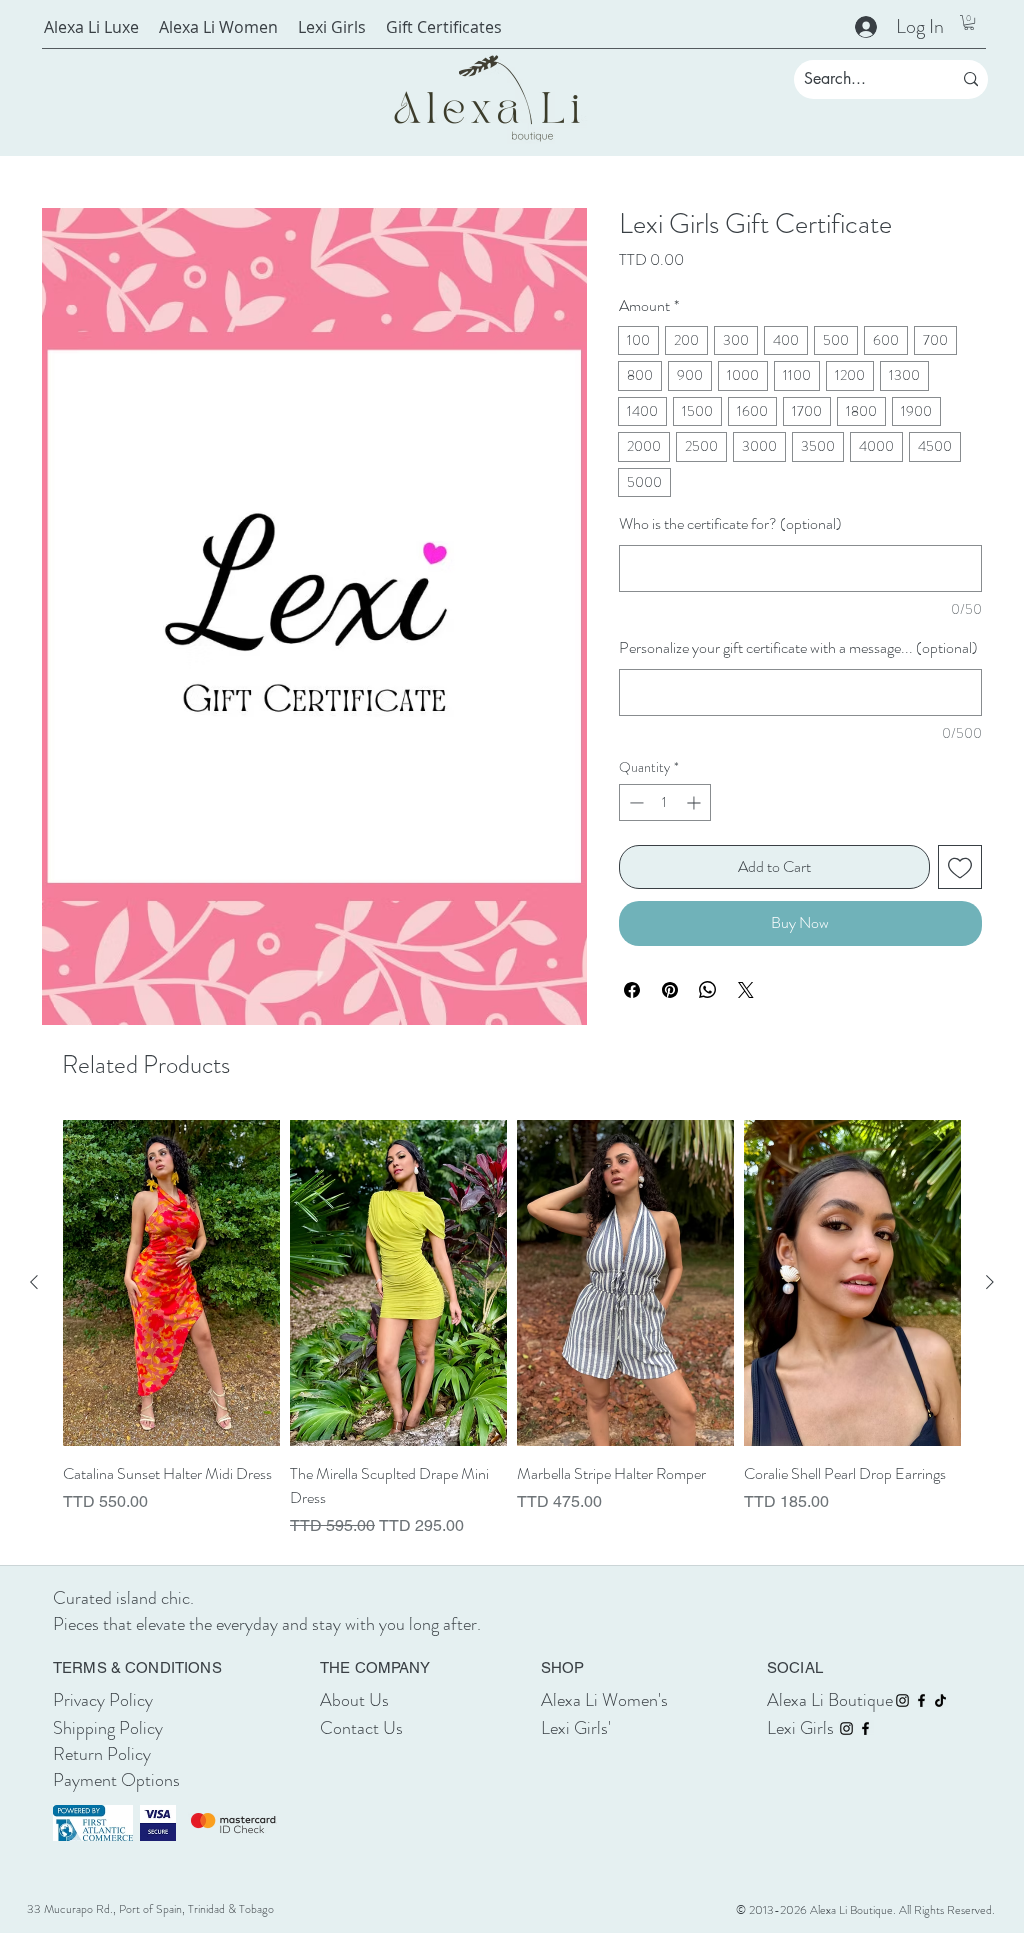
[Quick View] (171, 1283)
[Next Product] (990, 1282)
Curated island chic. (125, 1598)
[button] (969, 22)
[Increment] (695, 802)
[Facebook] (921, 1700)
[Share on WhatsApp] (708, 990)
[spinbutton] (665, 802)
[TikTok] (940, 1700)
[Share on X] (746, 990)
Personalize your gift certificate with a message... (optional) (798, 647)
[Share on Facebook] (632, 990)
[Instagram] (902, 1700)
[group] (512, 1329)
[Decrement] (634, 802)
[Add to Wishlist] (960, 867)
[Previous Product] (34, 1282)
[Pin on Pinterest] (670, 990)
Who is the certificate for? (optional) (730, 523)
